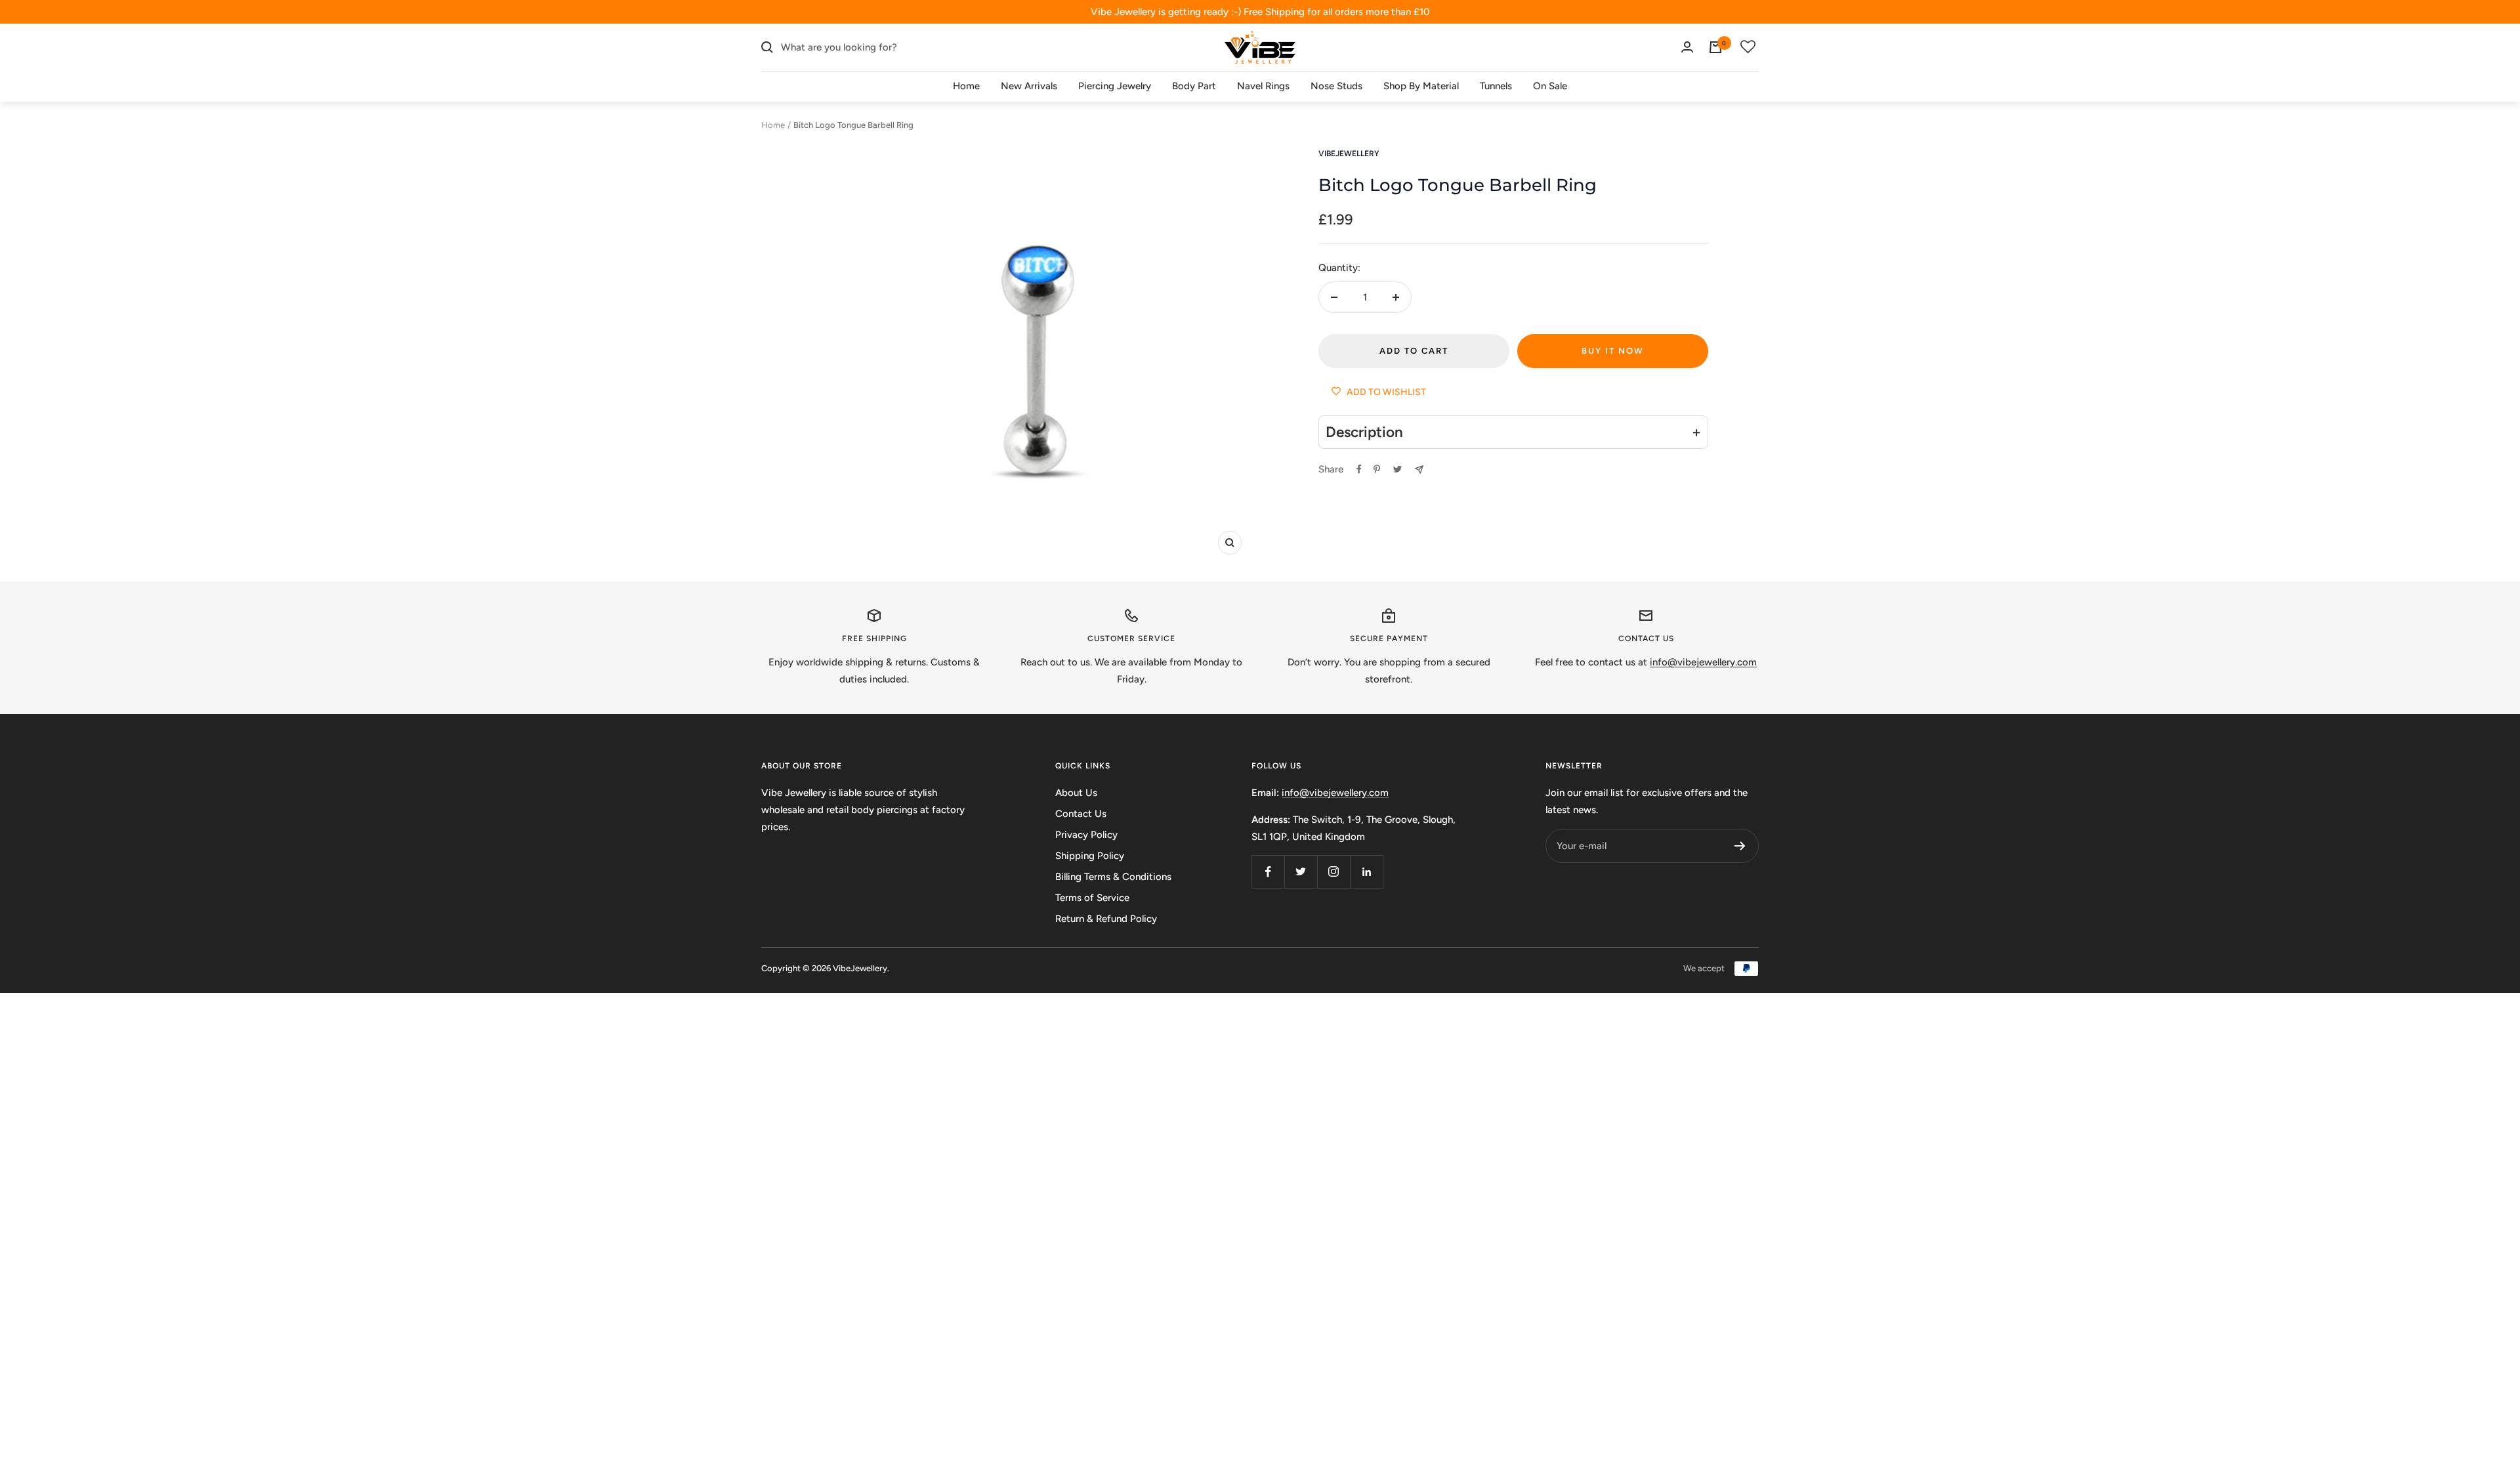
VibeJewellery (1349, 154)
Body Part (1194, 86)
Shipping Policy (1090, 856)
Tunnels (1496, 86)
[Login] (1687, 47)
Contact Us (1081, 814)
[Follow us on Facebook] (1268, 871)
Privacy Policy (1086, 835)
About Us (1076, 793)
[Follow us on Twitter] (1301, 871)
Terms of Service (1092, 898)
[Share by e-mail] (1419, 470)
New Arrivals (1029, 86)
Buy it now (1613, 351)
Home (966, 86)
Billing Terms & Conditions (1113, 877)
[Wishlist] (1748, 47)
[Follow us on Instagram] (1333, 871)
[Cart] (1715, 47)
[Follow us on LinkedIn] (1366, 871)
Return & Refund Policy (1106, 919)
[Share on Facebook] (1359, 469)
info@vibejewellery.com (1335, 793)
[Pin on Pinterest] (1377, 469)
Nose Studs (1336, 86)
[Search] (767, 47)
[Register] (1740, 846)
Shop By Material (1421, 86)
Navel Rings (1263, 86)
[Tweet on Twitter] (1397, 469)
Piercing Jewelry (1115, 86)
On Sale (1550, 86)
